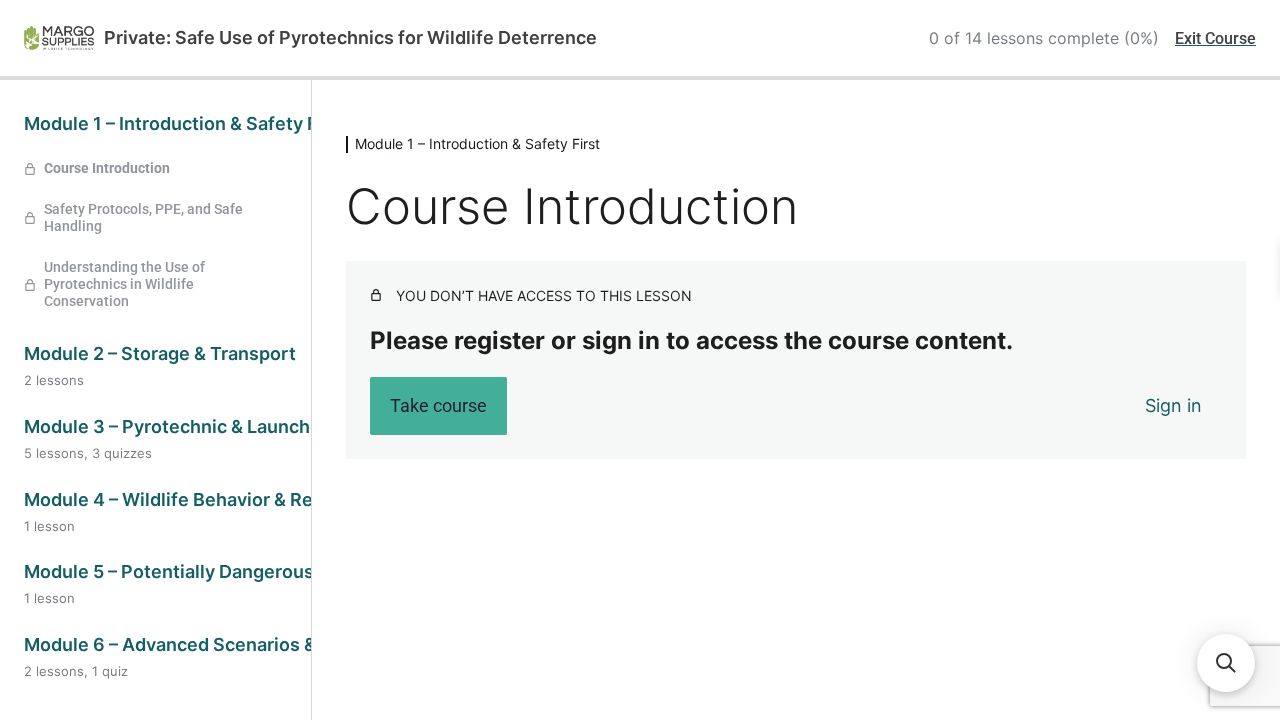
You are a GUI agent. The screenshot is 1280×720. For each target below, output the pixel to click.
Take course (438, 405)
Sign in (1173, 405)
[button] (1226, 663)
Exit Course (1215, 38)
